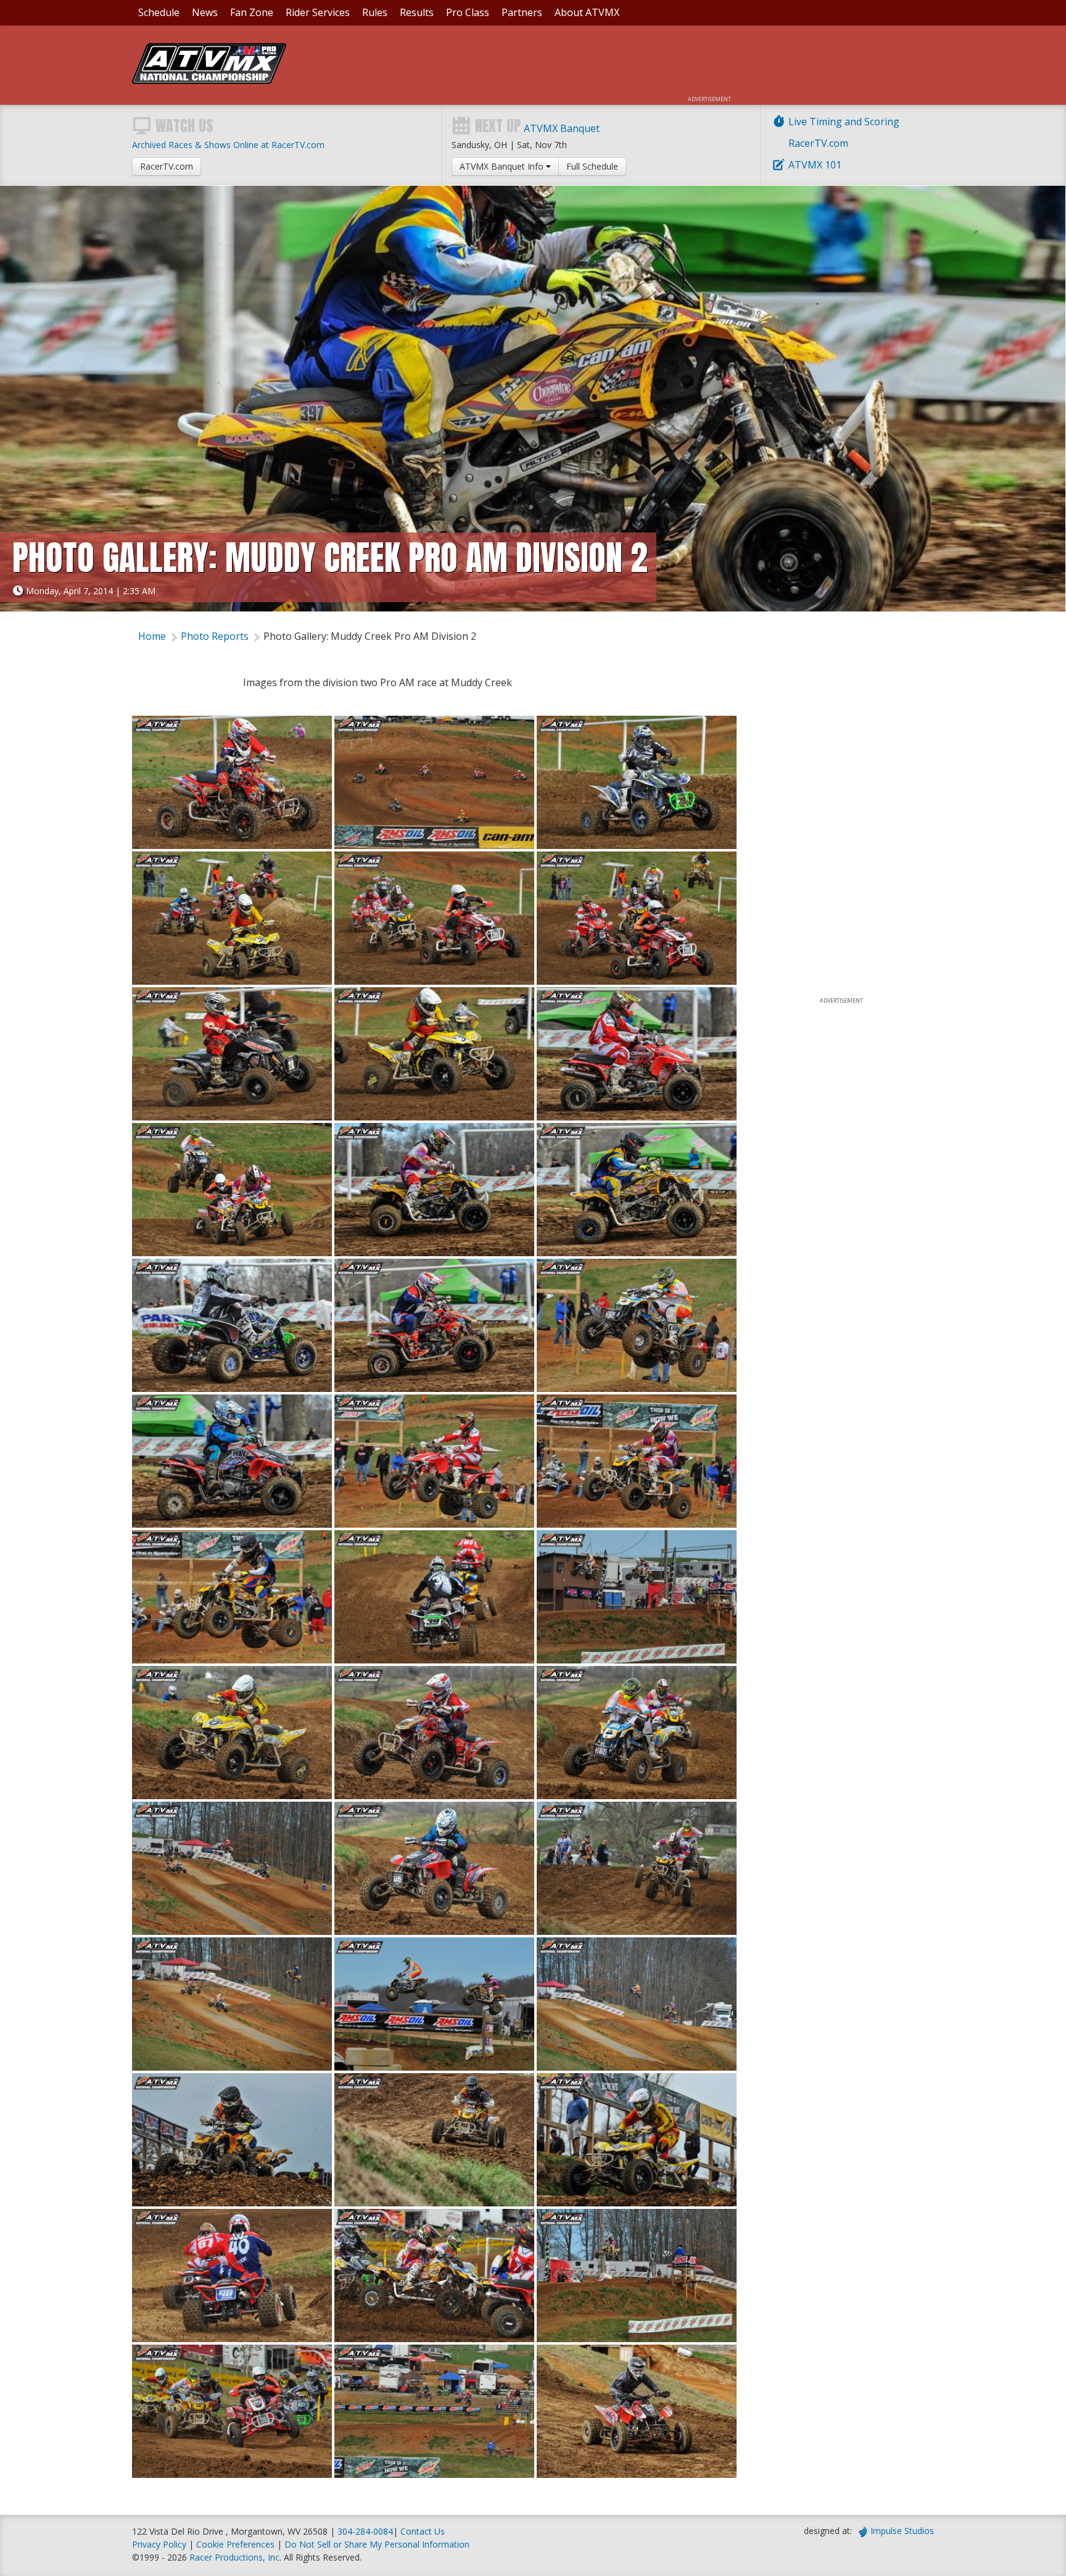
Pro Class (468, 12)
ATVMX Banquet (562, 128)
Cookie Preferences (237, 2544)
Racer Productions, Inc (234, 2557)
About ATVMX (587, 12)
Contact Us (423, 2531)
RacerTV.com (818, 143)
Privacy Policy (159, 2544)
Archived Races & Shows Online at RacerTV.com (228, 145)
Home (152, 636)
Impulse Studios (902, 2531)
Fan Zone (252, 12)
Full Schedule (592, 166)
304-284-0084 (365, 2531)
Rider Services (318, 12)
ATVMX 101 (815, 165)
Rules (375, 12)
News (205, 12)
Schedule (159, 12)
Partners (522, 12)
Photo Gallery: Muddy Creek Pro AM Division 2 (370, 636)
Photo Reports (215, 636)
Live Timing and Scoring (844, 122)
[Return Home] (209, 80)
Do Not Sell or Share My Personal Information (377, 2544)
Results (417, 12)
